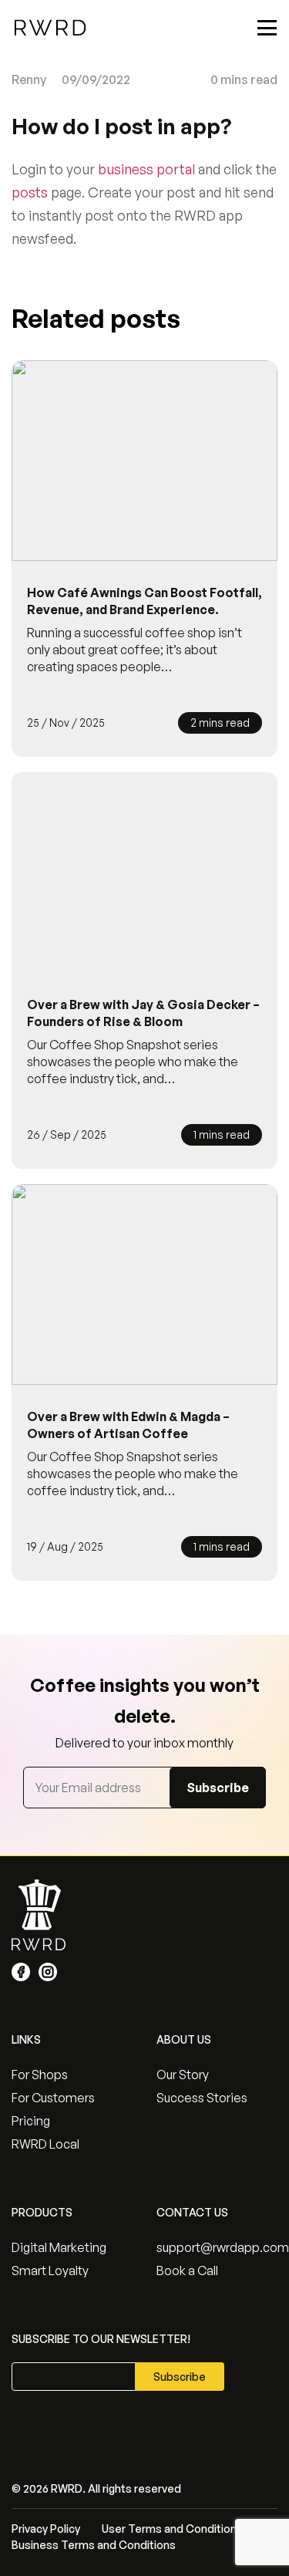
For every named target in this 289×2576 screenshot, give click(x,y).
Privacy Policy (46, 2529)
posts (30, 192)
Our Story (183, 2075)
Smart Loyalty (50, 2270)
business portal (146, 169)
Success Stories (202, 2098)
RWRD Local (45, 2144)
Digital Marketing (59, 2247)
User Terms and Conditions (172, 2529)
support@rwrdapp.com (217, 2247)
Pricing (31, 2121)
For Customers (53, 2098)
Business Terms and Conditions (94, 2545)
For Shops (40, 2075)
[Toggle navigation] (267, 28)
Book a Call (187, 2270)
